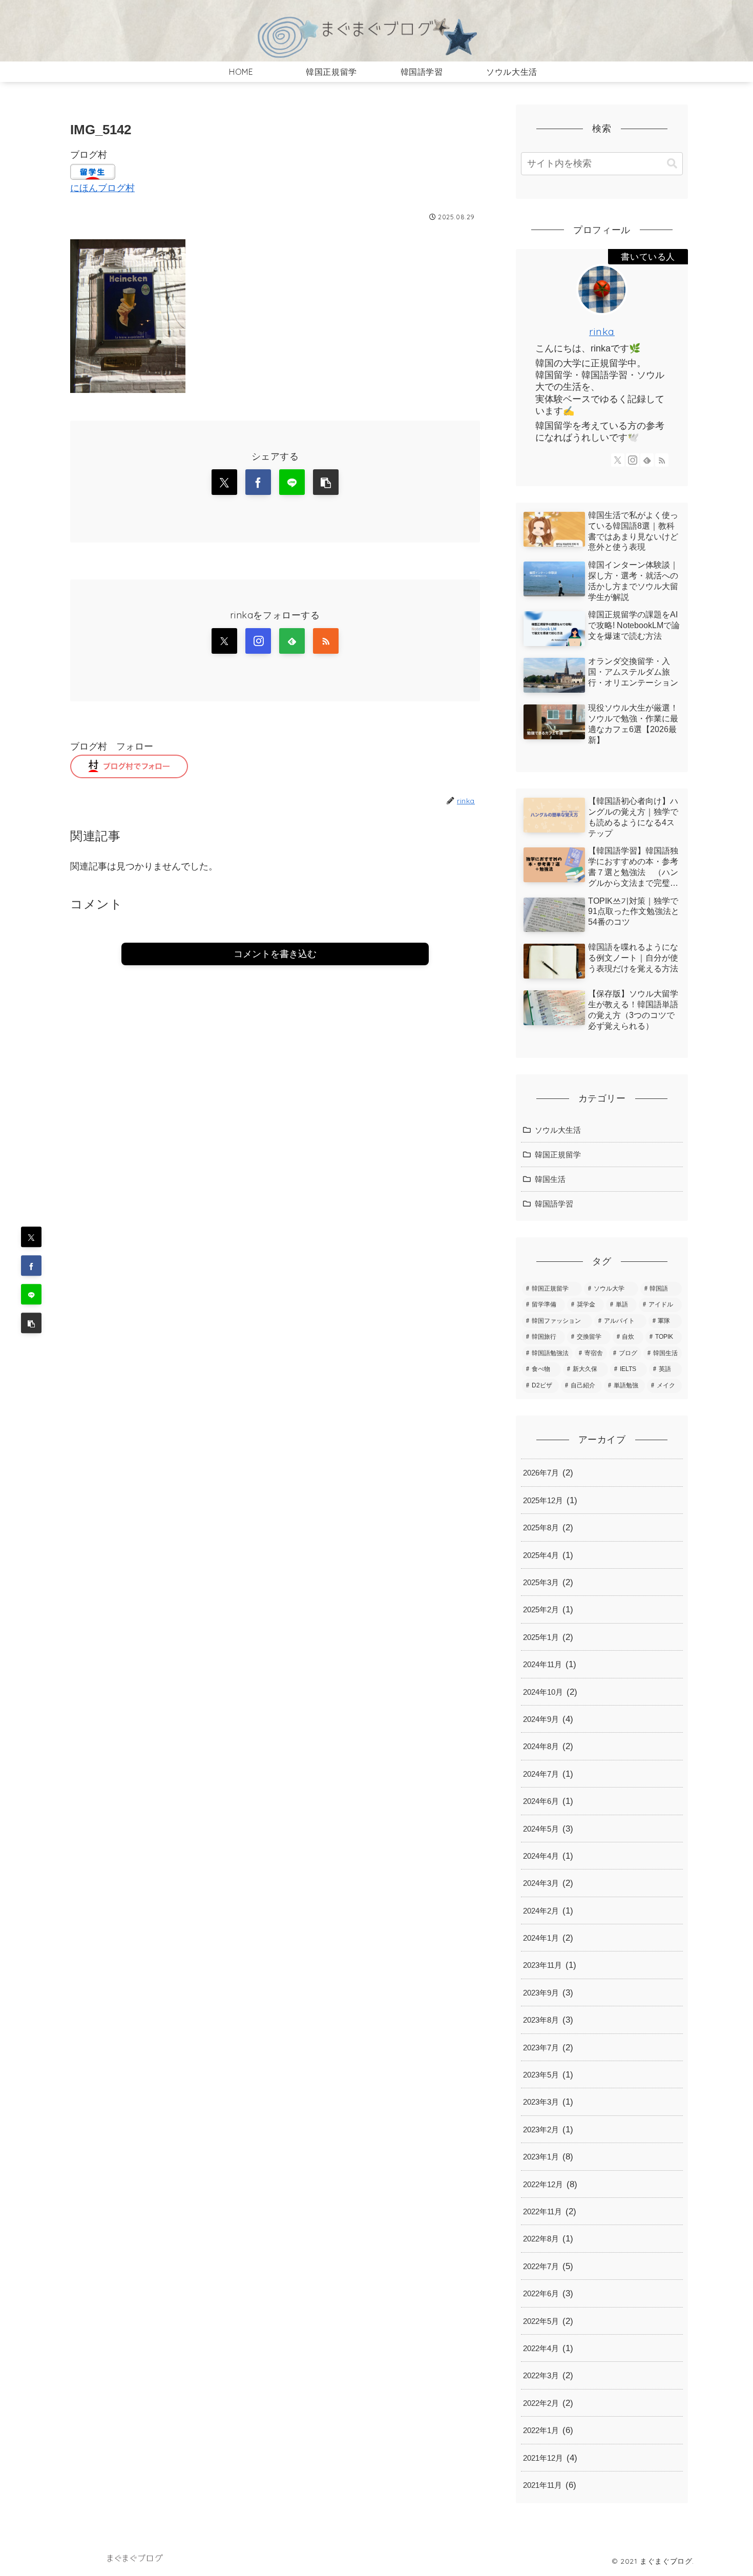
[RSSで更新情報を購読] (326, 641)
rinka (602, 331)
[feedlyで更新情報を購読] (292, 641)
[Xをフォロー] (224, 641)
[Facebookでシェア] (31, 1266)
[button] (31, 1323)
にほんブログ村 (102, 188)
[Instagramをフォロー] (258, 641)
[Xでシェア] (31, 1237)
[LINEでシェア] (31, 1295)
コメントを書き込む (275, 954)
